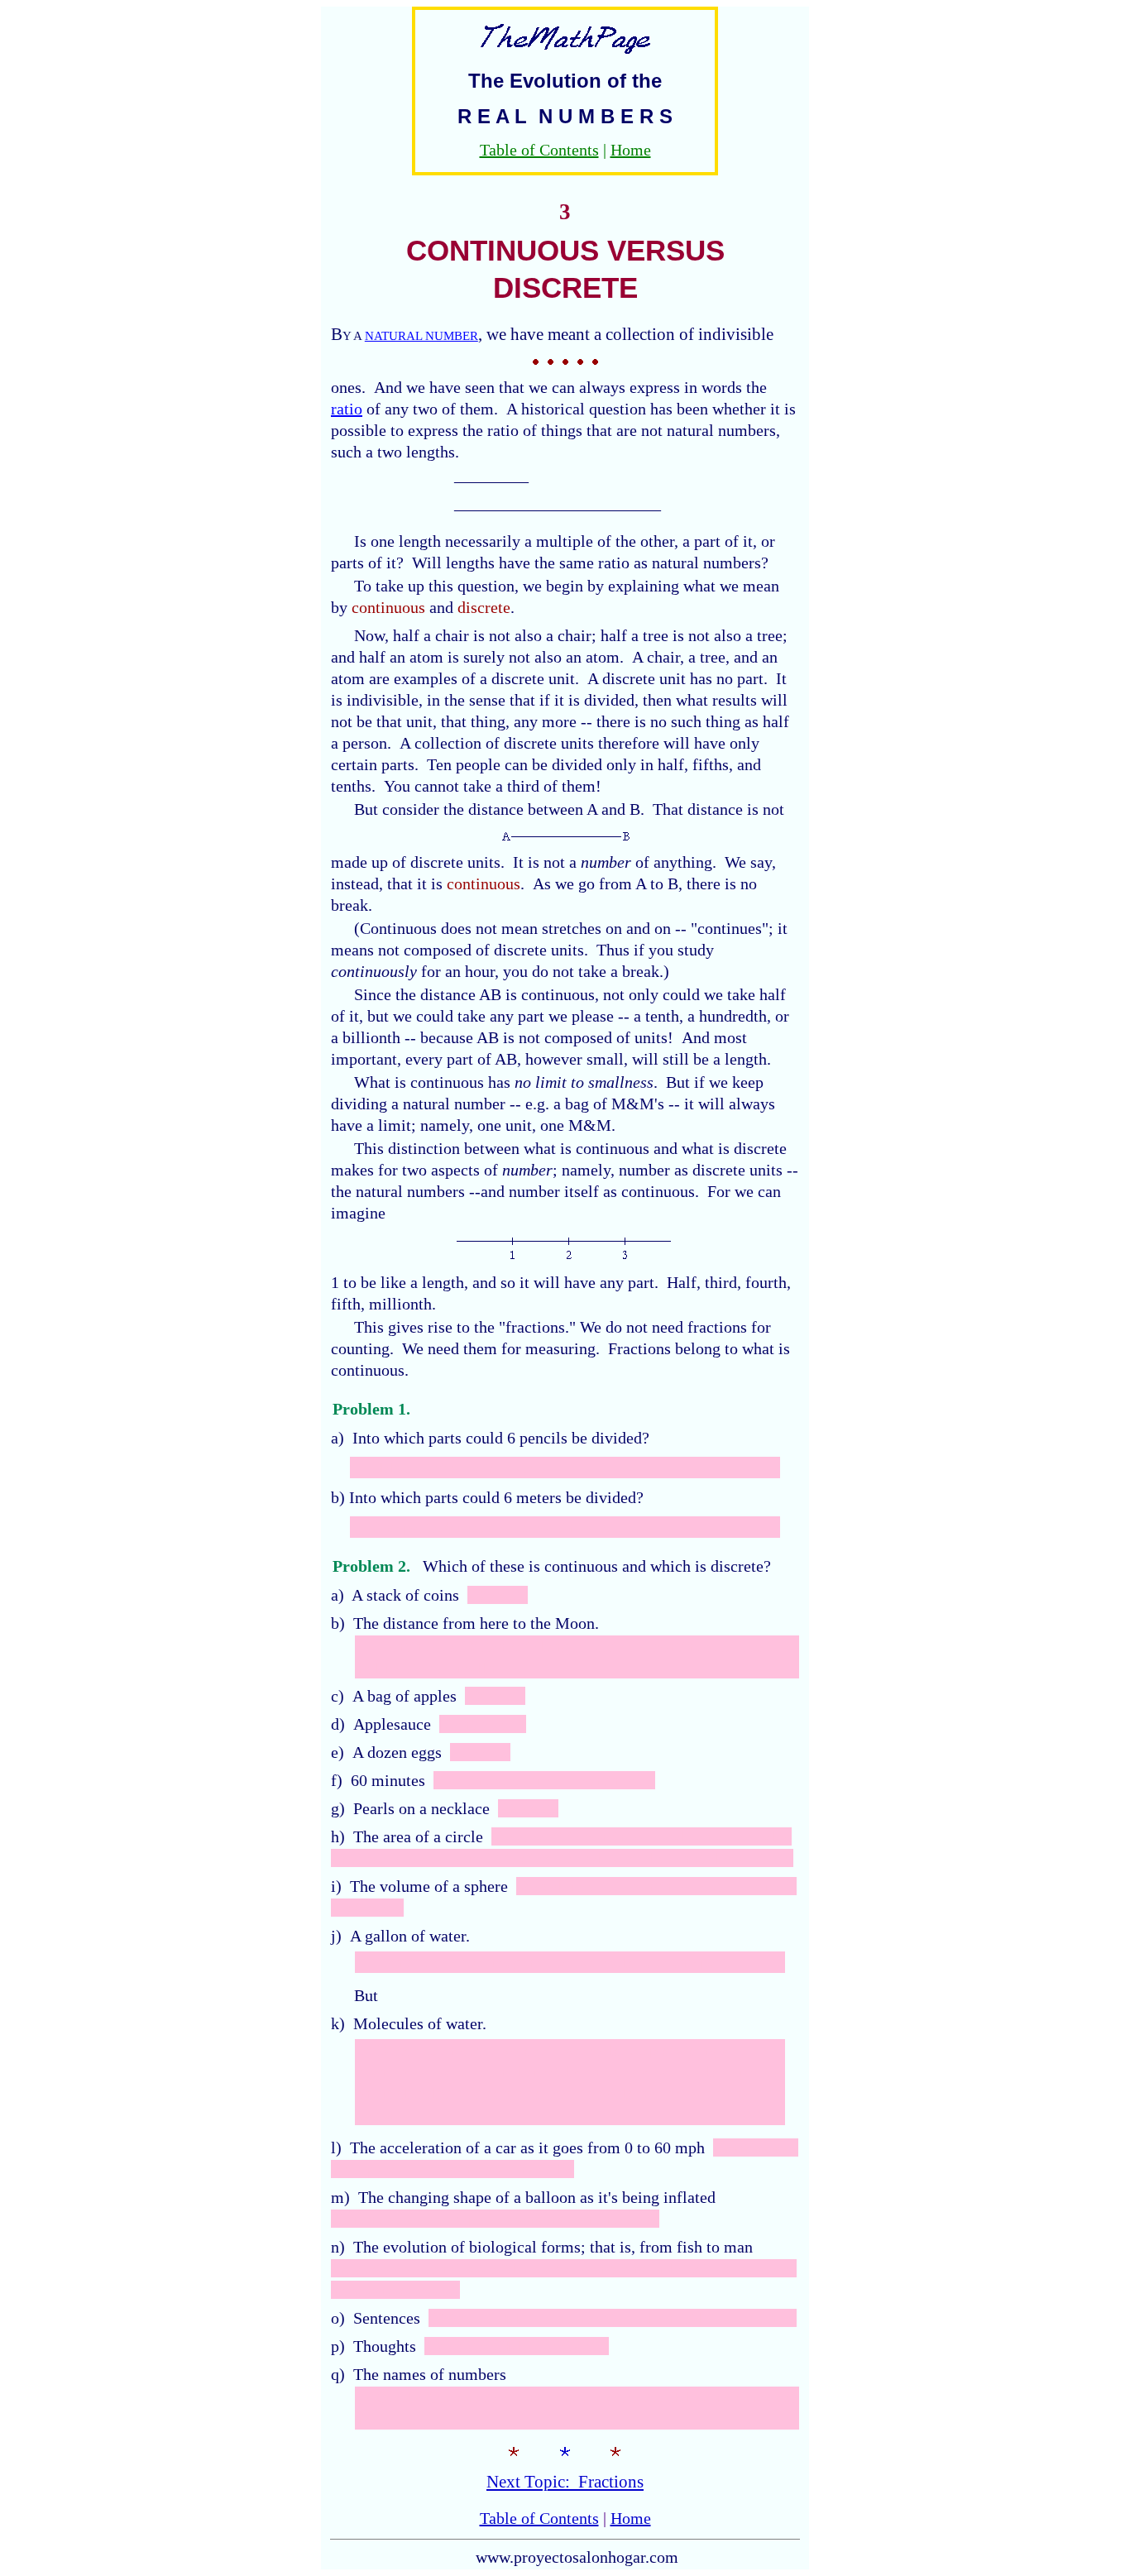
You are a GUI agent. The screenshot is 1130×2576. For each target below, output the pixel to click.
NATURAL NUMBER (421, 336)
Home (631, 150)
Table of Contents (539, 150)
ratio (347, 409)
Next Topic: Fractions (565, 2482)
